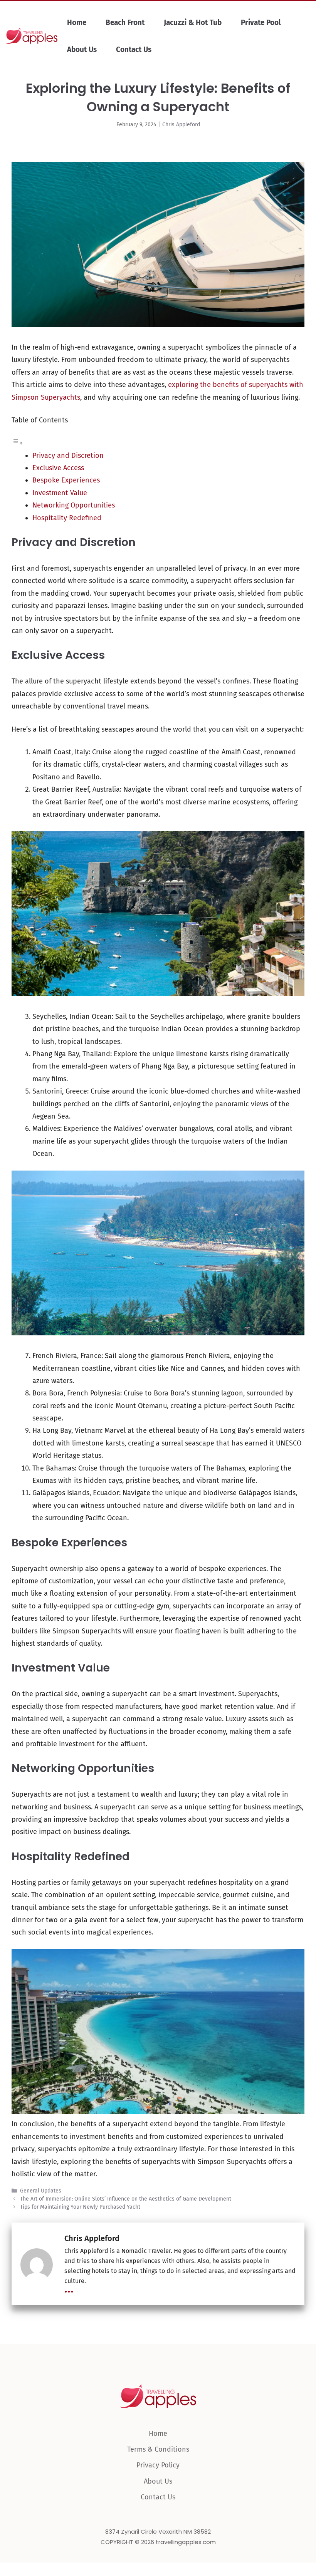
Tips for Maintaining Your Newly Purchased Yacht (80, 2207)
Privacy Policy (158, 2465)
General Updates (41, 2191)
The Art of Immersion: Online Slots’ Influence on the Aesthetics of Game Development (126, 2199)
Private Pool (261, 23)
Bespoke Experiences (66, 480)
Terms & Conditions (158, 2449)
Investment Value (60, 493)
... (69, 2289)
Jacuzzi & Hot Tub (193, 23)
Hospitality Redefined (67, 518)
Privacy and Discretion (68, 456)
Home (77, 23)
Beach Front (125, 23)
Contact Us (134, 49)
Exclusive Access (58, 468)
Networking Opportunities (74, 505)
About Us (82, 49)
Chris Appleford (181, 125)
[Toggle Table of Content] (17, 443)
